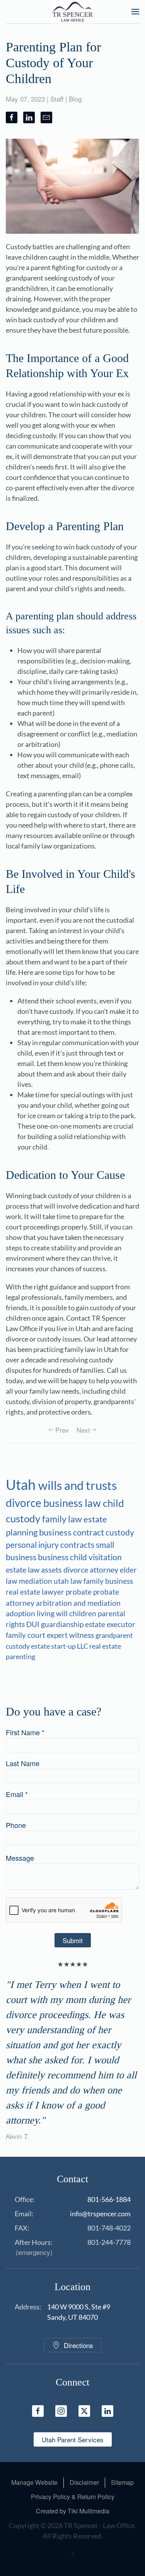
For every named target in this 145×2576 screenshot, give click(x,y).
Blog (75, 99)
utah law (69, 1581)
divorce (25, 1503)
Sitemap (122, 2482)
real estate (105, 1646)
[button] (135, 12)
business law (73, 1503)
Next (83, 1430)
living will (53, 1614)
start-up (64, 1646)
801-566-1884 (109, 2199)
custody (120, 1532)
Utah (22, 1484)
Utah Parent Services (73, 2439)
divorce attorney (92, 1570)
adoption (21, 1614)
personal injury (33, 1545)
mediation (36, 1581)
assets (52, 1570)
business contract (72, 1532)
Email (17, 1794)
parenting (20, 1656)
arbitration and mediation (78, 1603)
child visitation (96, 1557)
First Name (25, 1732)
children (84, 1614)
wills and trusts (78, 1485)
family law (63, 1519)
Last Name (23, 1763)
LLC (83, 1646)
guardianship (63, 1624)
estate (41, 1646)
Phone (16, 1825)
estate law (23, 1569)
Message (20, 1858)
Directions (78, 2345)
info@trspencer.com (100, 2214)
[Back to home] (72, 12)
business (54, 1557)
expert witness (71, 1635)
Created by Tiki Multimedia (73, 2511)
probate (79, 1592)
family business (108, 1581)
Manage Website (34, 2482)
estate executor (110, 1624)
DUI (34, 1624)
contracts (78, 1545)
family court (26, 1635)
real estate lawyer (36, 1592)
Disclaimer (84, 2482)
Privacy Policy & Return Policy (73, 2497)
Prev (62, 1430)
